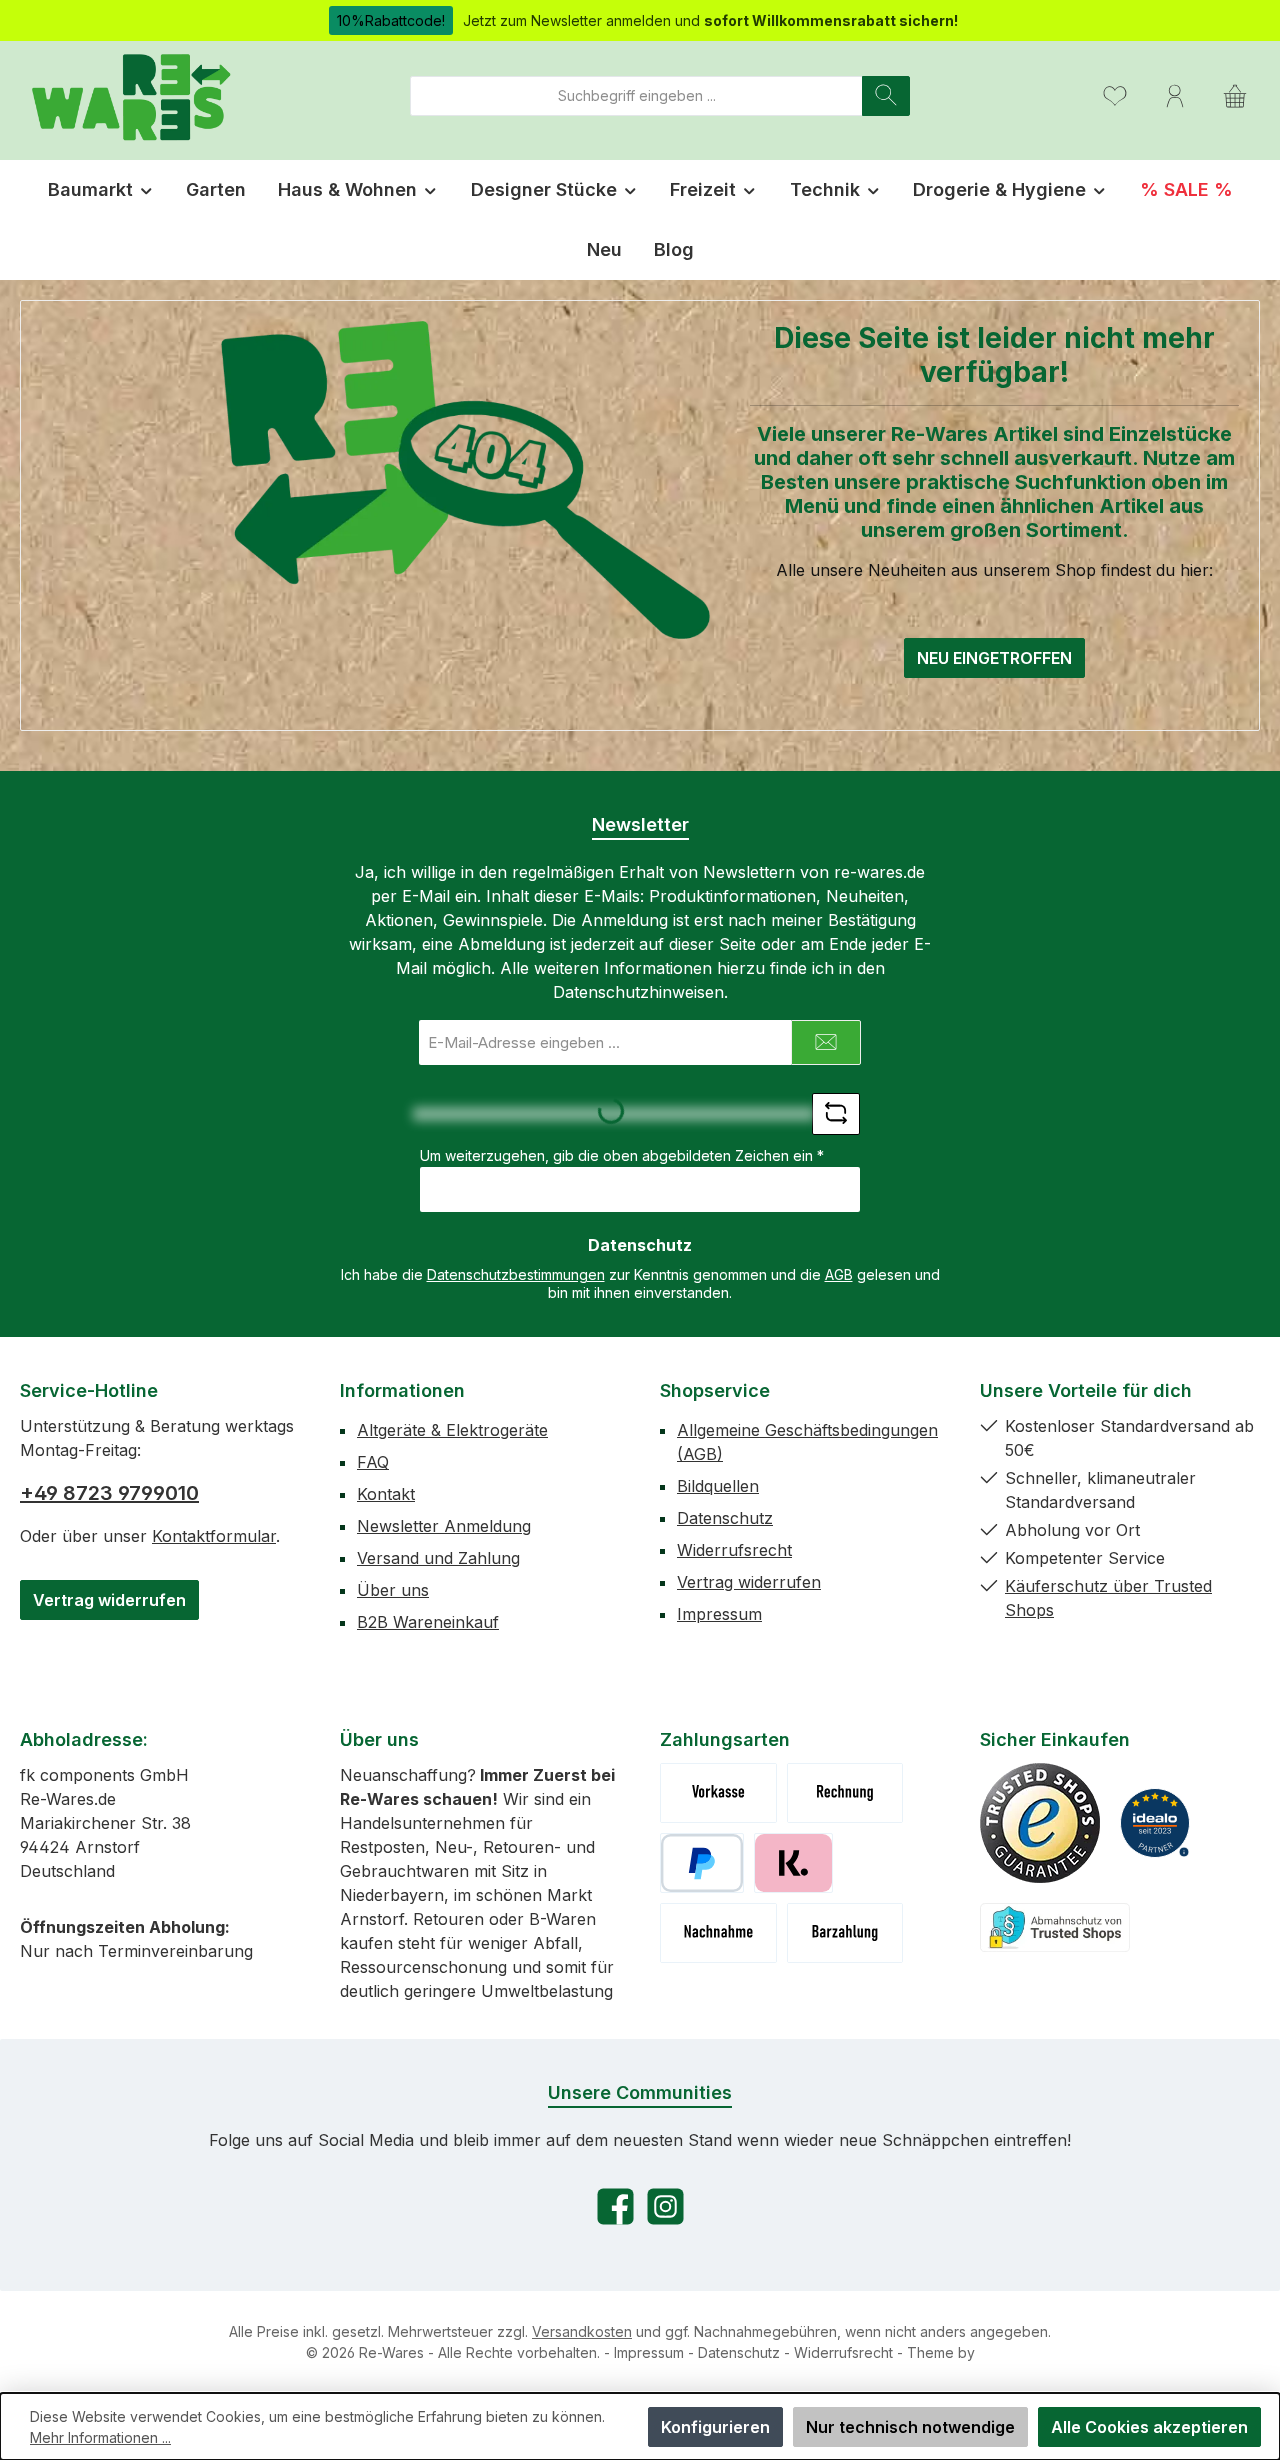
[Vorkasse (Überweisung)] (718, 1793)
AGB (839, 1274)
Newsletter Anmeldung (444, 1526)
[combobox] (636, 96)
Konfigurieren (715, 2427)
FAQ (373, 1462)
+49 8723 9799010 (109, 1493)
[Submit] (826, 1042)
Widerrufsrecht (734, 1550)
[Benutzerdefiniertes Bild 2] (1155, 1823)
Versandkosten (582, 2331)
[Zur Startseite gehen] (130, 95)
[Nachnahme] (718, 1933)
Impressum (719, 1614)
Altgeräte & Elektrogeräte (452, 1430)
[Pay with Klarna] (793, 1863)
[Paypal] (702, 1863)
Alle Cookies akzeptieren (1149, 2427)
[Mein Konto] (1175, 95)
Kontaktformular (214, 1536)
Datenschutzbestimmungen (516, 1274)
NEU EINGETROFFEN (994, 658)
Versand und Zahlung (438, 1558)
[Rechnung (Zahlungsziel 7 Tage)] (845, 1793)
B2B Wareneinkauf (428, 1622)
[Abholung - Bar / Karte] (845, 1933)
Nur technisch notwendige (910, 2427)
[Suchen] (886, 96)
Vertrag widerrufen (109, 1600)
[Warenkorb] (1235, 95)
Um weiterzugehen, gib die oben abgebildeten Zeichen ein (622, 1155)
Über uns (393, 1590)
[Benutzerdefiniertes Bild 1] (1040, 1823)
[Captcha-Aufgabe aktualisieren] (836, 1114)
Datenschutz (725, 1518)
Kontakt (386, 1494)
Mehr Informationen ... (100, 2437)
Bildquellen (718, 1486)
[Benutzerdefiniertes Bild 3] (1055, 1927)
